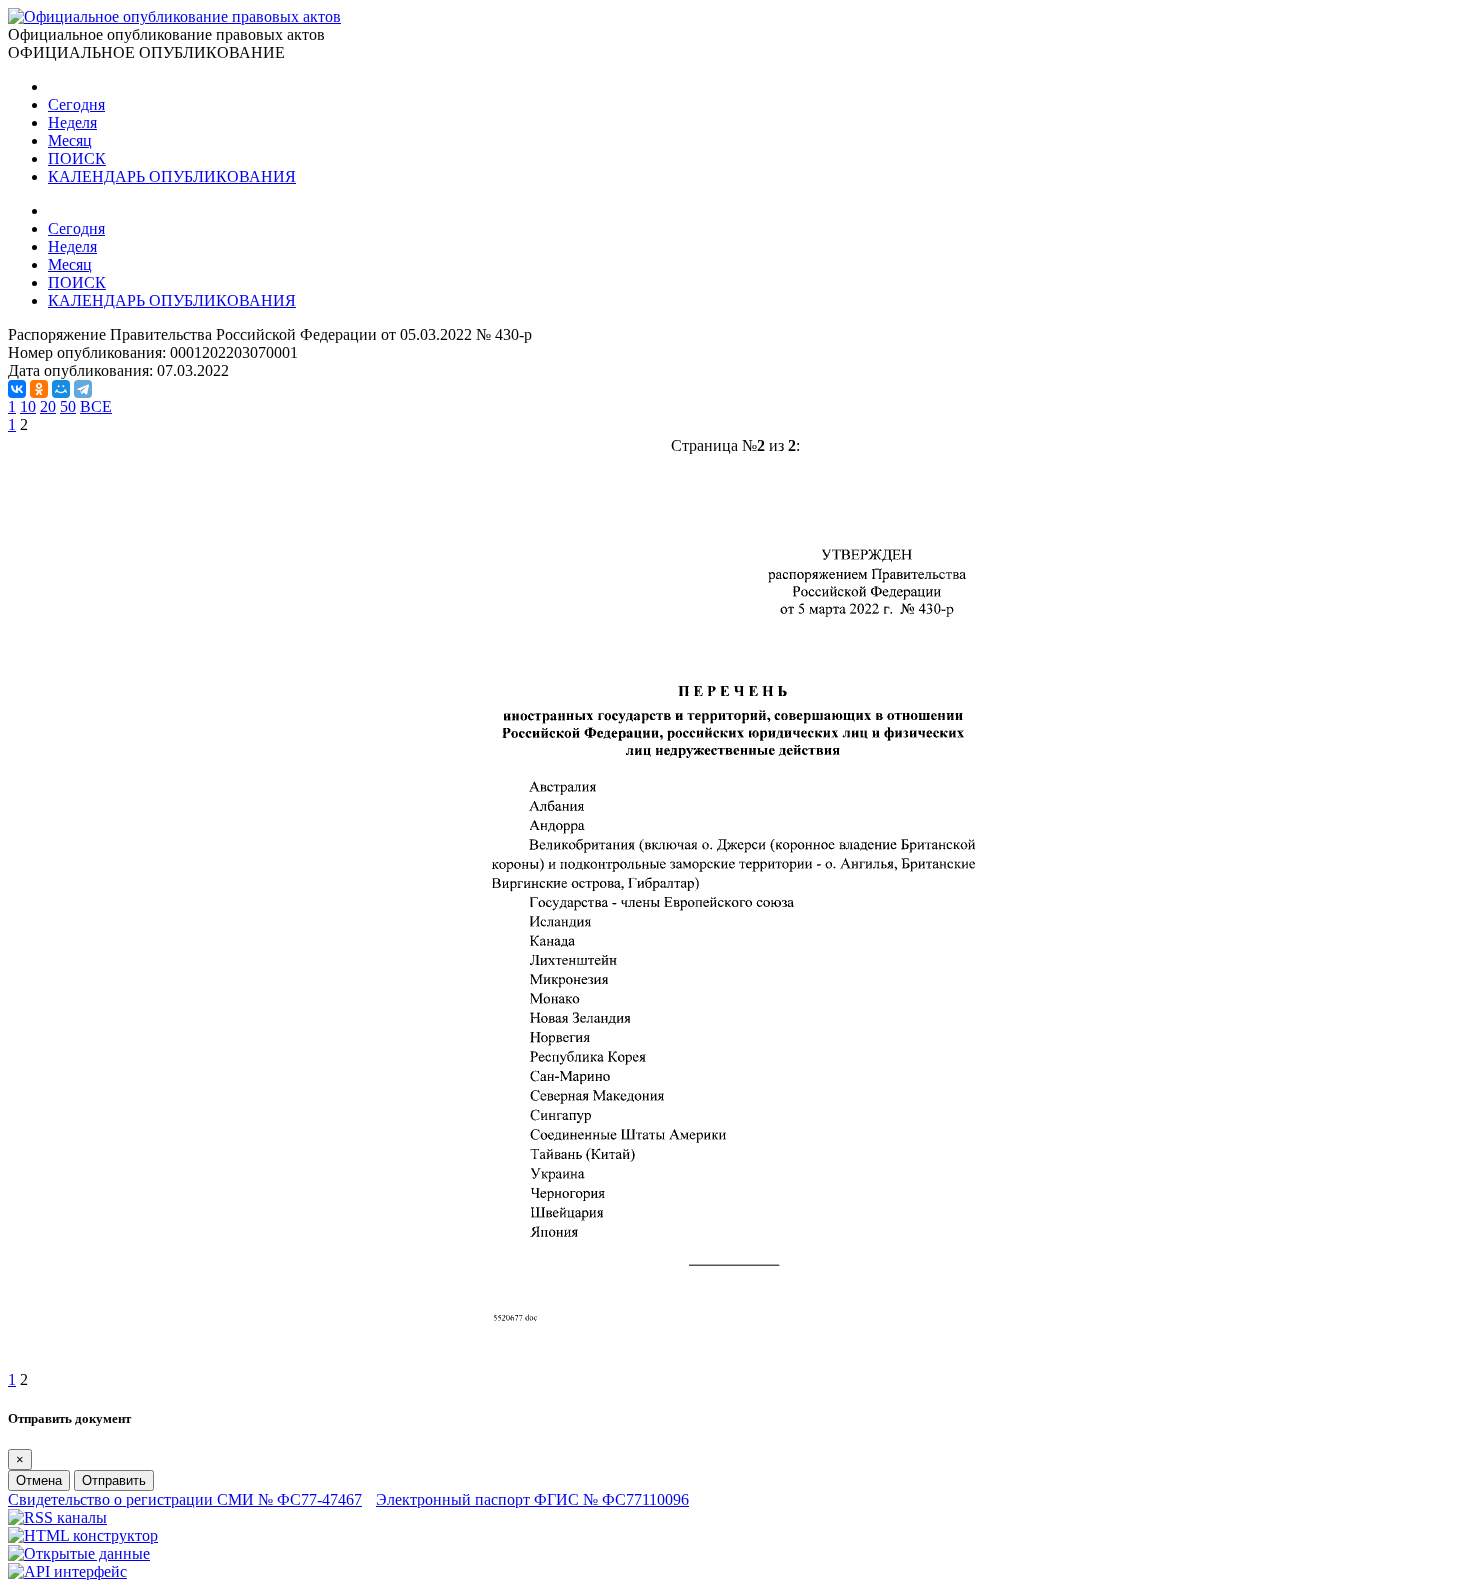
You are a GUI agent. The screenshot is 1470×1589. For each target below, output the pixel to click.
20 (48, 406)
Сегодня (76, 104)
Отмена (39, 1480)
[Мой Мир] (61, 389)
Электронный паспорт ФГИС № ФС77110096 (532, 1499)
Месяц (70, 140)
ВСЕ (96, 406)
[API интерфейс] (67, 1571)
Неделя (72, 122)
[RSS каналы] (57, 1517)
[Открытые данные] (79, 1553)
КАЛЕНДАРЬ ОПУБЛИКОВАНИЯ (172, 176)
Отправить (114, 1480)
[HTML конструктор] (83, 1535)
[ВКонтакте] (17, 389)
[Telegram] (83, 389)
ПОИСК (77, 158)
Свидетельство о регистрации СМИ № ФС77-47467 (185, 1499)
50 (68, 406)
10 (28, 406)
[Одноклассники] (39, 389)
